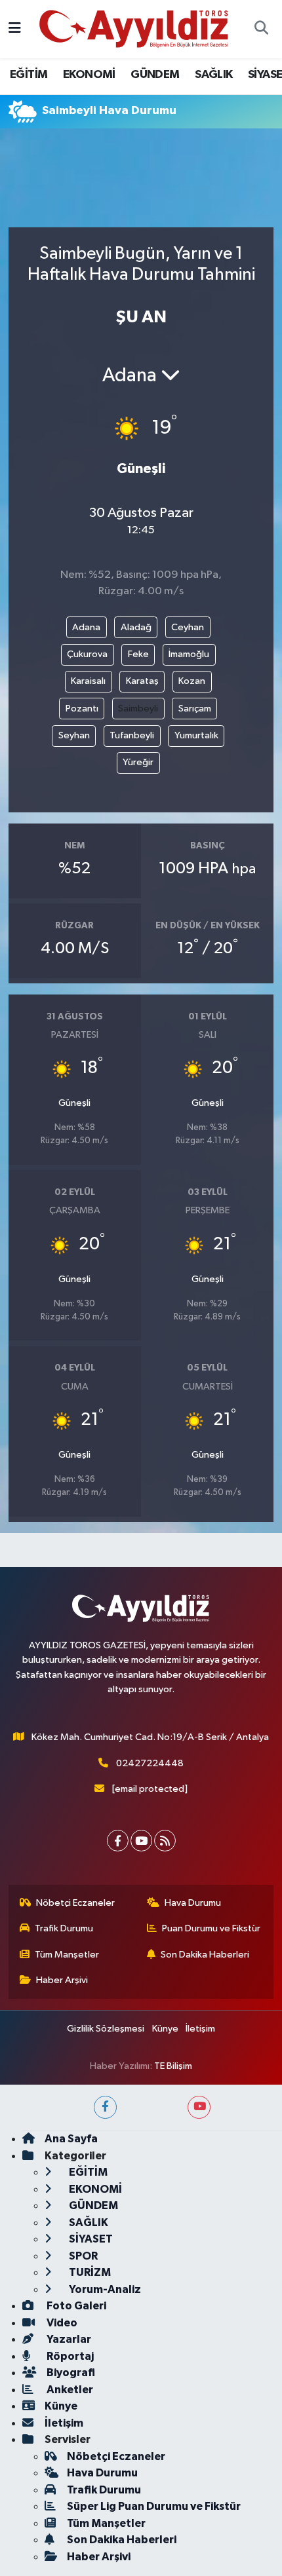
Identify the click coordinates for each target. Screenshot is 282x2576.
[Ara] (261, 29)
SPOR (82, 2256)
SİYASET (90, 2239)
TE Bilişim (173, 2066)
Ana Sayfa (71, 2139)
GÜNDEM (155, 75)
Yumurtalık (196, 735)
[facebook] (105, 2107)
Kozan (192, 681)
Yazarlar (68, 2339)
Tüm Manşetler (67, 1955)
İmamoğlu (189, 654)
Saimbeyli (138, 709)
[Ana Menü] (15, 29)
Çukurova (87, 654)
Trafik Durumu (64, 1928)
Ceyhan (188, 627)
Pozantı (82, 709)
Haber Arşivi (62, 1980)
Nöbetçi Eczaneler (75, 1903)
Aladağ (136, 627)
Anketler (69, 2390)
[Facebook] (118, 1841)
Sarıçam (195, 709)
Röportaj (69, 2356)
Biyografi (70, 2373)
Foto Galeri (75, 2306)
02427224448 (150, 1763)
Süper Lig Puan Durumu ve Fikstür (154, 2506)
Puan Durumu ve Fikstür (211, 1928)
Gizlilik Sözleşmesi (106, 2029)
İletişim (200, 2029)
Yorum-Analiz (104, 2289)
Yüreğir (138, 762)
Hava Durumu (193, 1903)
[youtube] (199, 2107)
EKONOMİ (89, 75)
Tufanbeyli (132, 735)
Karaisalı (88, 681)
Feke (138, 654)
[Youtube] (141, 1841)
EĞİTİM (29, 75)
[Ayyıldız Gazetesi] (135, 28)
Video (61, 2323)
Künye (165, 2029)
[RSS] (165, 1841)
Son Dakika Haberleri (205, 1955)
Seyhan (74, 735)
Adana (86, 627)
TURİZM (89, 2272)
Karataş (142, 681)
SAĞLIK (213, 75)
